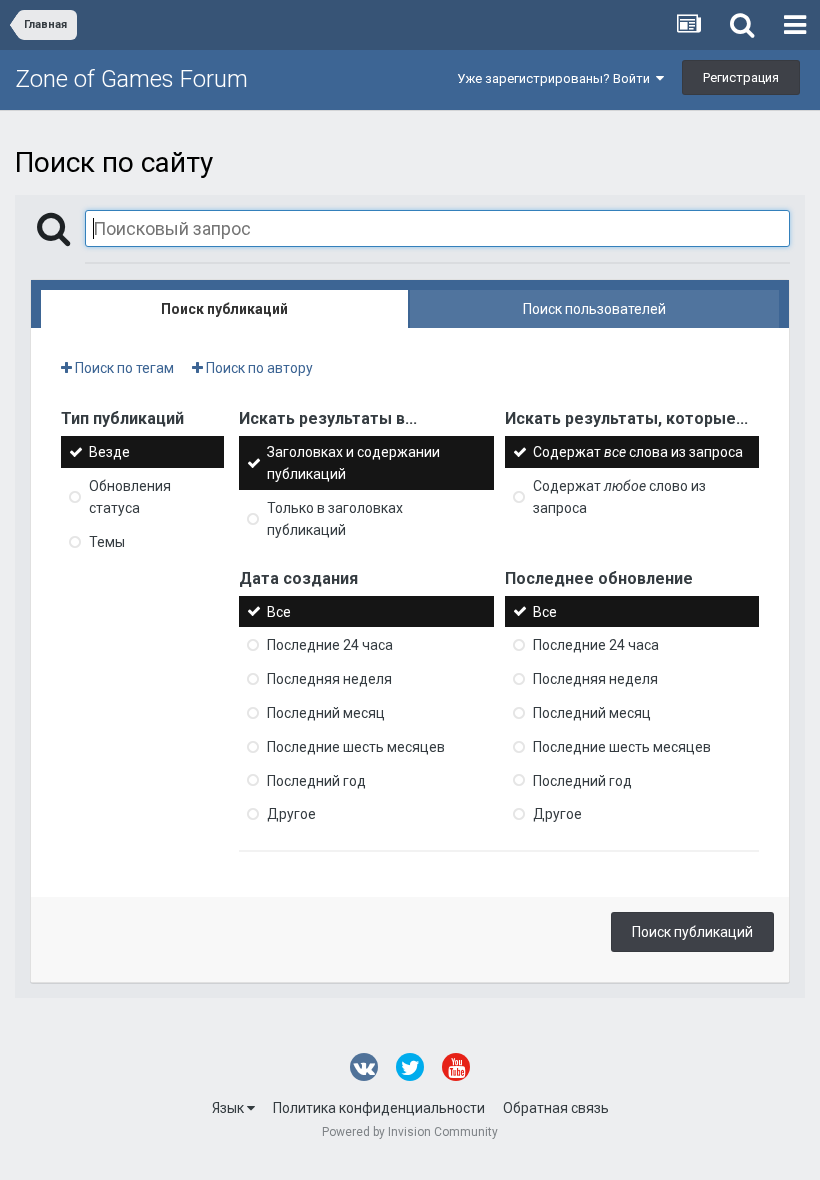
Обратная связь (556, 1108)
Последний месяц (326, 713)
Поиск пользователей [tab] (594, 309)
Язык (229, 1108)
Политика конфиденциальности (379, 1108)
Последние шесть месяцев (356, 747)
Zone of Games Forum (131, 79)
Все (279, 611)
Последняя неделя (329, 679)
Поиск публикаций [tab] (224, 309)
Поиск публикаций (692, 932)
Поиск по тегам (123, 368)
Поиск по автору (258, 368)
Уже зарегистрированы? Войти (556, 78)
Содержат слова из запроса (638, 452)
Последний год (316, 780)
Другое (291, 814)
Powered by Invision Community (410, 1132)
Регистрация (741, 77)
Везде (109, 452)
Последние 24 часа (330, 645)
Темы (107, 542)
